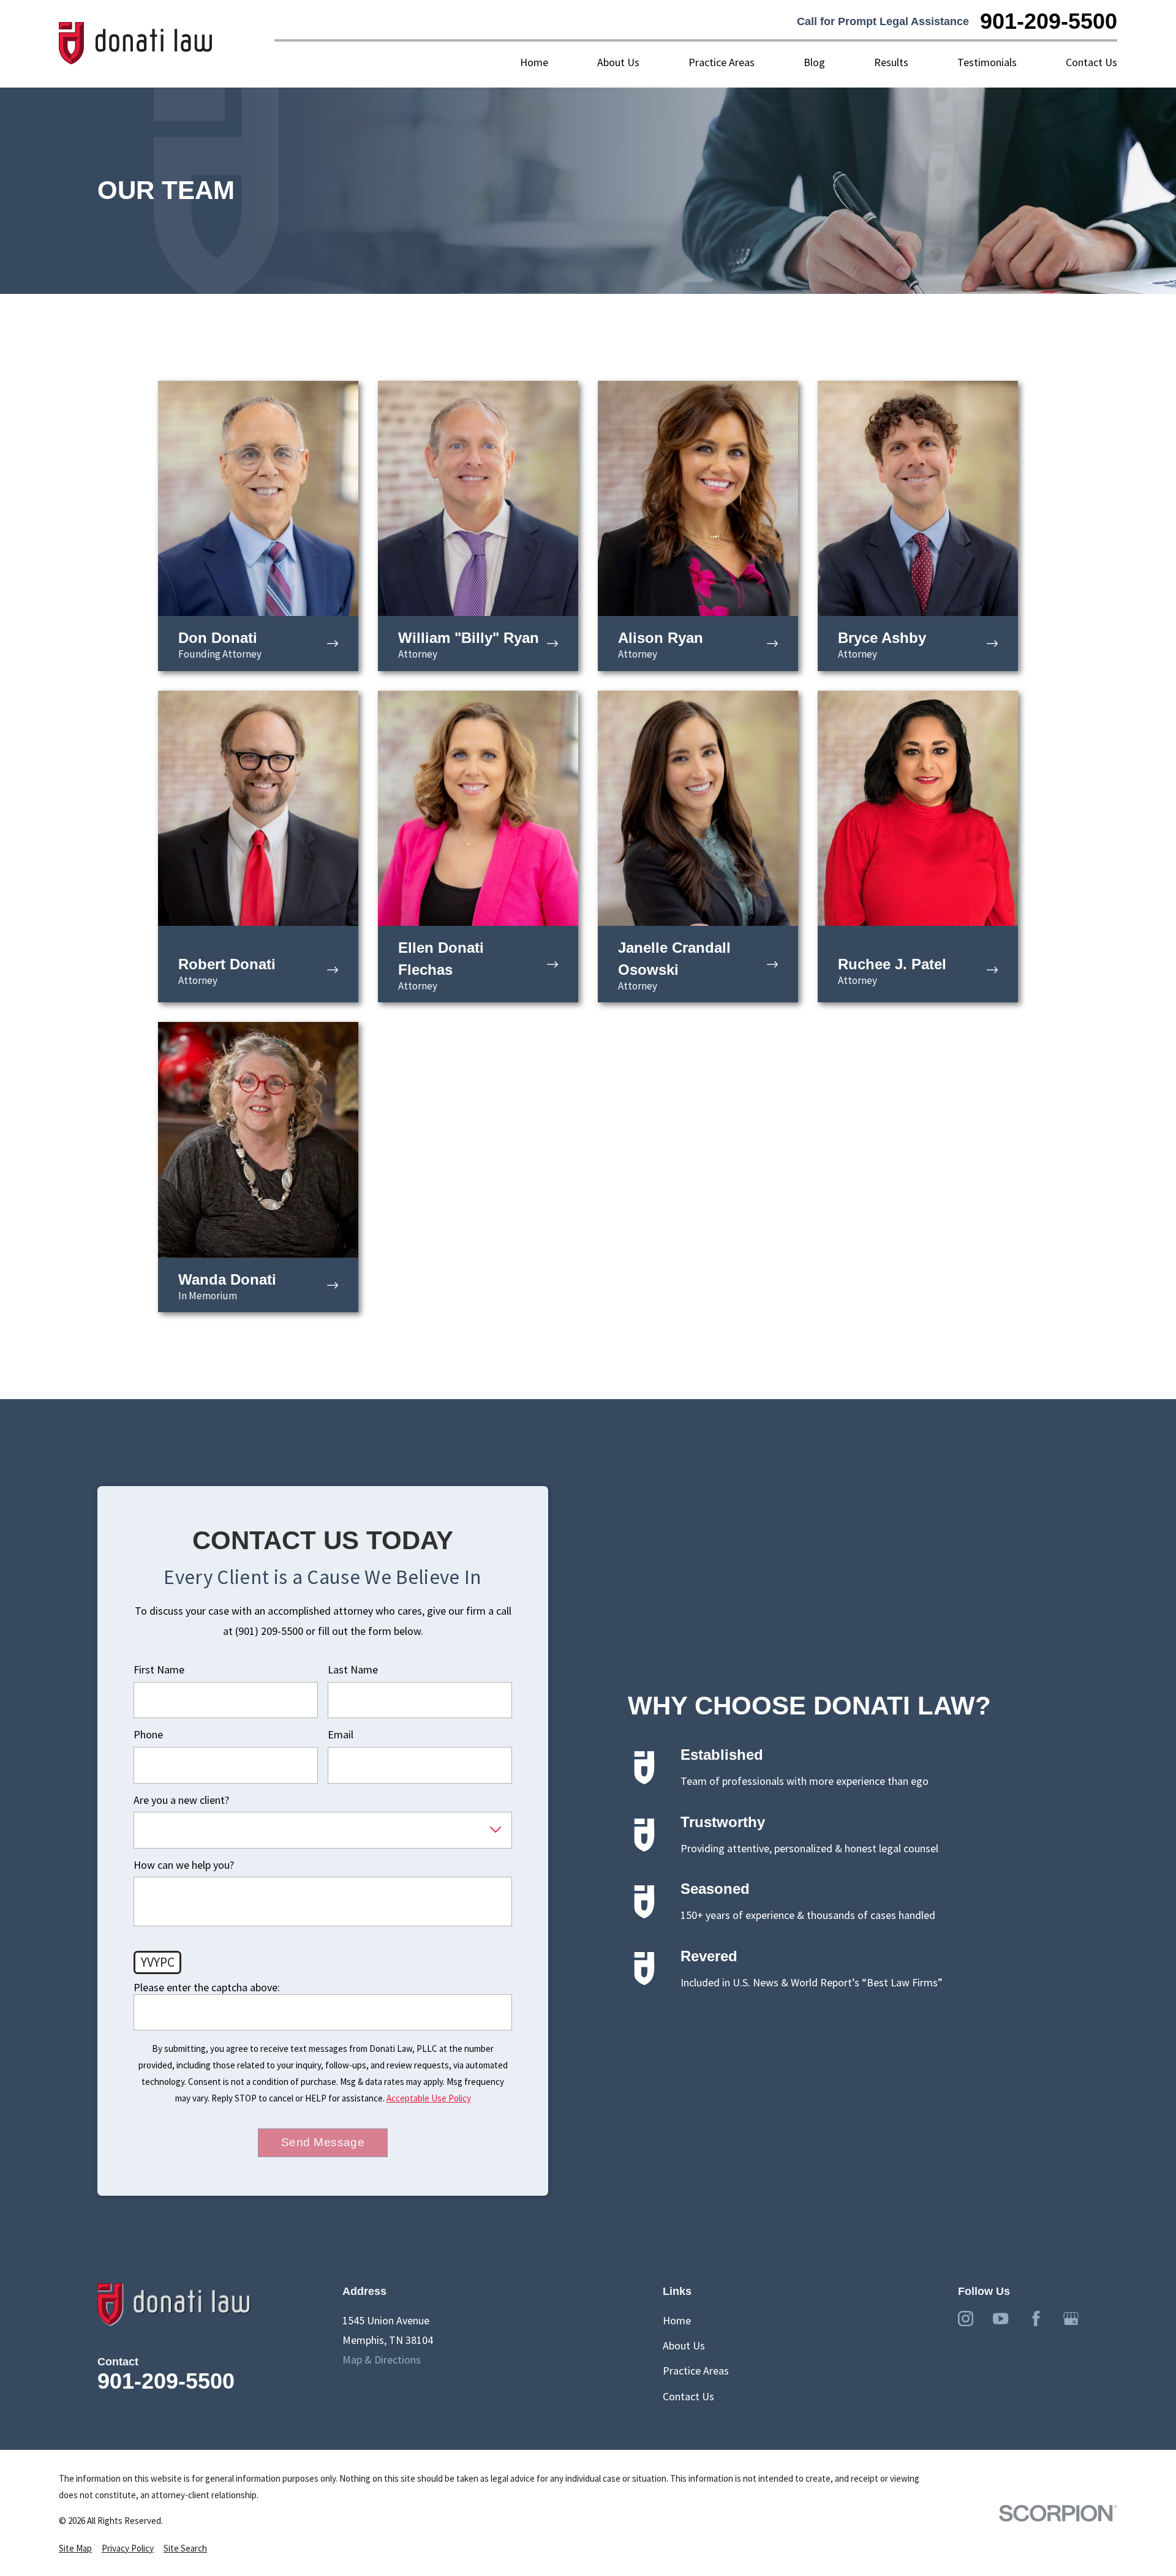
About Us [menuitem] (618, 62)
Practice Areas (696, 2371)
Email (341, 1735)
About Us (684, 2345)
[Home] (136, 44)
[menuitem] (75, 2548)
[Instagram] (966, 2319)
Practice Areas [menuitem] (722, 62)
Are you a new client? (181, 1800)
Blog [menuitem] (814, 62)
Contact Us (688, 2396)
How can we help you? (184, 1865)
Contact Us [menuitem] (1091, 62)
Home (677, 2320)
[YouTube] (1001, 2319)
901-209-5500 (1049, 21)
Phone (148, 1735)
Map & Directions (382, 2360)
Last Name (353, 1670)
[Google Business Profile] (1071, 2319)
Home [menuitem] (534, 62)
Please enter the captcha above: (207, 1988)
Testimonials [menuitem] (987, 62)
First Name (159, 1670)
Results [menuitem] (891, 62)
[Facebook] (1036, 2319)
